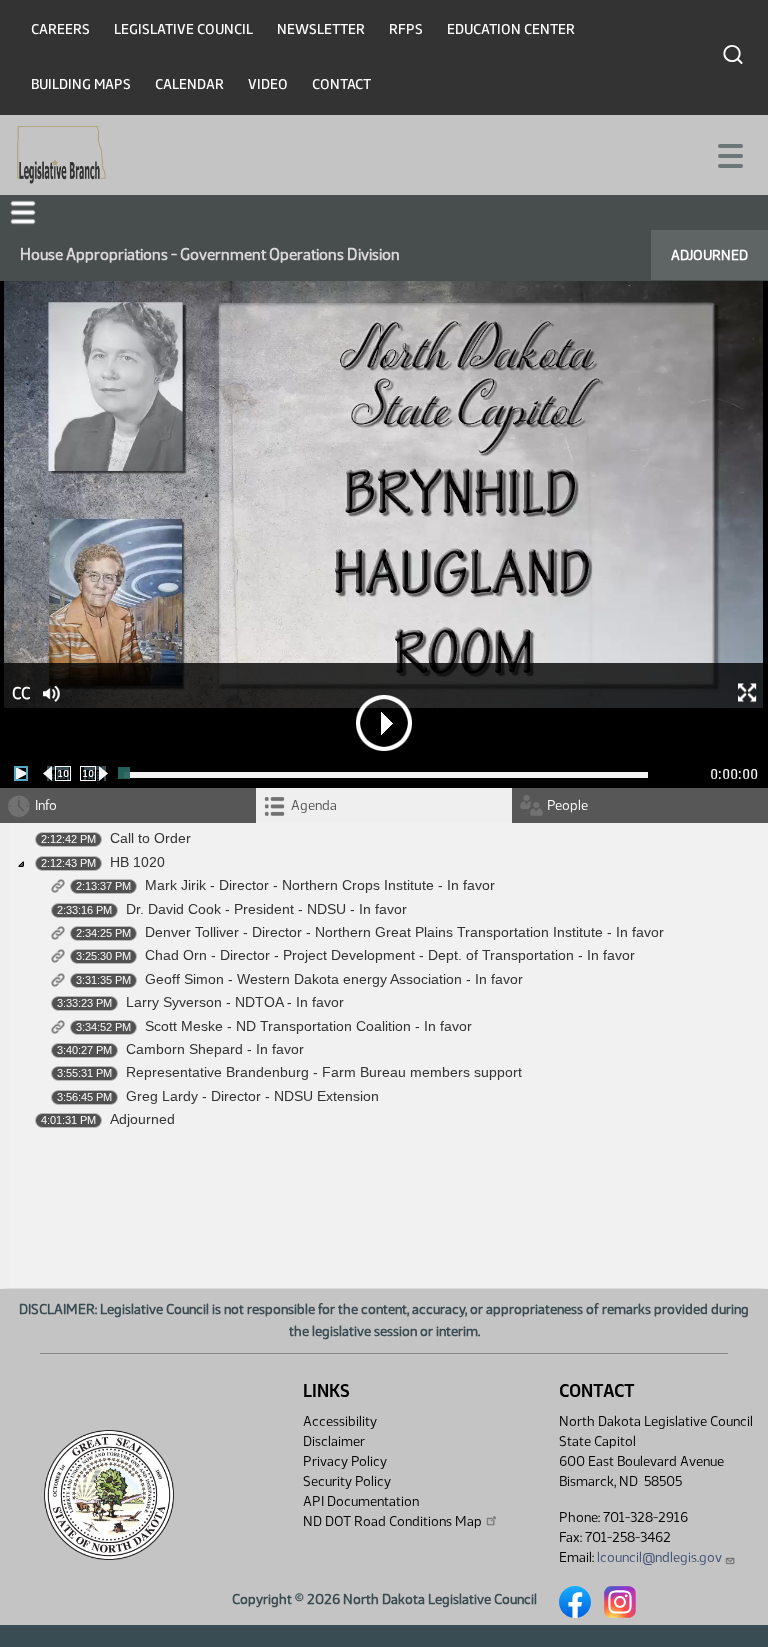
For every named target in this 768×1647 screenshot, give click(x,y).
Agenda (314, 805)
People (567, 805)
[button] (23, 212)
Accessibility (340, 1421)
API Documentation (361, 1501)
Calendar (189, 84)
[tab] (384, 805)
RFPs (406, 29)
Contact (341, 84)
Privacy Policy (345, 1461)
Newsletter (321, 29)
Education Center (511, 29)
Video (268, 84)
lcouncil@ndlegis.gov (659, 1557)
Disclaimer (334, 1441)
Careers (60, 29)
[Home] (61, 155)
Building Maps (81, 84)
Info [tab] (46, 805)
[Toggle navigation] (729, 154)
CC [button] (21, 693)
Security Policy (347, 1481)
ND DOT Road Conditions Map (392, 1521)
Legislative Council (183, 29)
